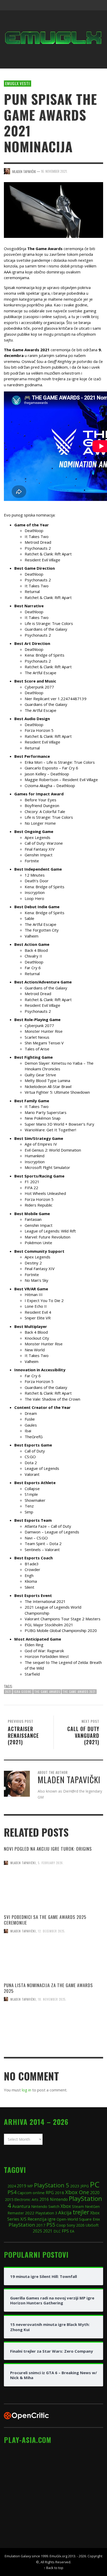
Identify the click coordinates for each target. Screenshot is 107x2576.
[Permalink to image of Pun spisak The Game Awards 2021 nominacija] (53, 209)
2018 (59, 2193)
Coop (61, 2225)
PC (95, 2184)
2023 (75, 2186)
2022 (30, 2213)
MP (30, 2186)
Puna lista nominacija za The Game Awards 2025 (48, 1988)
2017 (41, 2225)
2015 (9, 2199)
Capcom (25, 2193)
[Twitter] (77, 5)
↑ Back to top (53, 2568)
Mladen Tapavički (23, 1863)
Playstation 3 (46, 2213)
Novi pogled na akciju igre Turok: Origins (48, 1849)
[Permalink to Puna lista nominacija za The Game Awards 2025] (53, 2032)
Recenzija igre (42, 2219)
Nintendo (59, 2199)
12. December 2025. (52, 1931)
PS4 (12, 2192)
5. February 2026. (51, 1863)
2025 (37, 2231)
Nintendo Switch (45, 2206)
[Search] (10, 5)
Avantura (21, 2206)
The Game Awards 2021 (79, 1692)
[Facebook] (57, 5)
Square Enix (89, 2219)
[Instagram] (68, 5)
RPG (50, 2193)
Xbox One (77, 2192)
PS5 (51, 2225)
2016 (44, 2199)
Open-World (67, 2219)
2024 (12, 2186)
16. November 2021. (54, 171)
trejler (81, 2212)
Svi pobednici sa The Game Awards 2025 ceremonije (45, 1920)
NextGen (92, 2206)
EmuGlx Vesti (18, 83)
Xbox (66, 2206)
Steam (78, 2206)
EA (72, 2231)
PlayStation (22, 2225)
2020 (95, 2193)
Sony (71, 2225)
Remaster (16, 2213)
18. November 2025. (52, 1999)
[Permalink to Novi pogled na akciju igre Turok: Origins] (53, 1896)
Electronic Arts (26, 2199)
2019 (22, 2186)
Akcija (65, 2212)
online (39, 2193)
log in (26, 2090)
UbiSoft (92, 2225)
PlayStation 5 (52, 2185)
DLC (57, 2231)
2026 (80, 2225)
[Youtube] (87, 5)
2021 (8, 1692)
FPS (65, 2231)
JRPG (85, 2186)
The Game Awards (47, 1692)
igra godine (23, 1692)
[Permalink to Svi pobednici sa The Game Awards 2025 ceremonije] (53, 1964)
